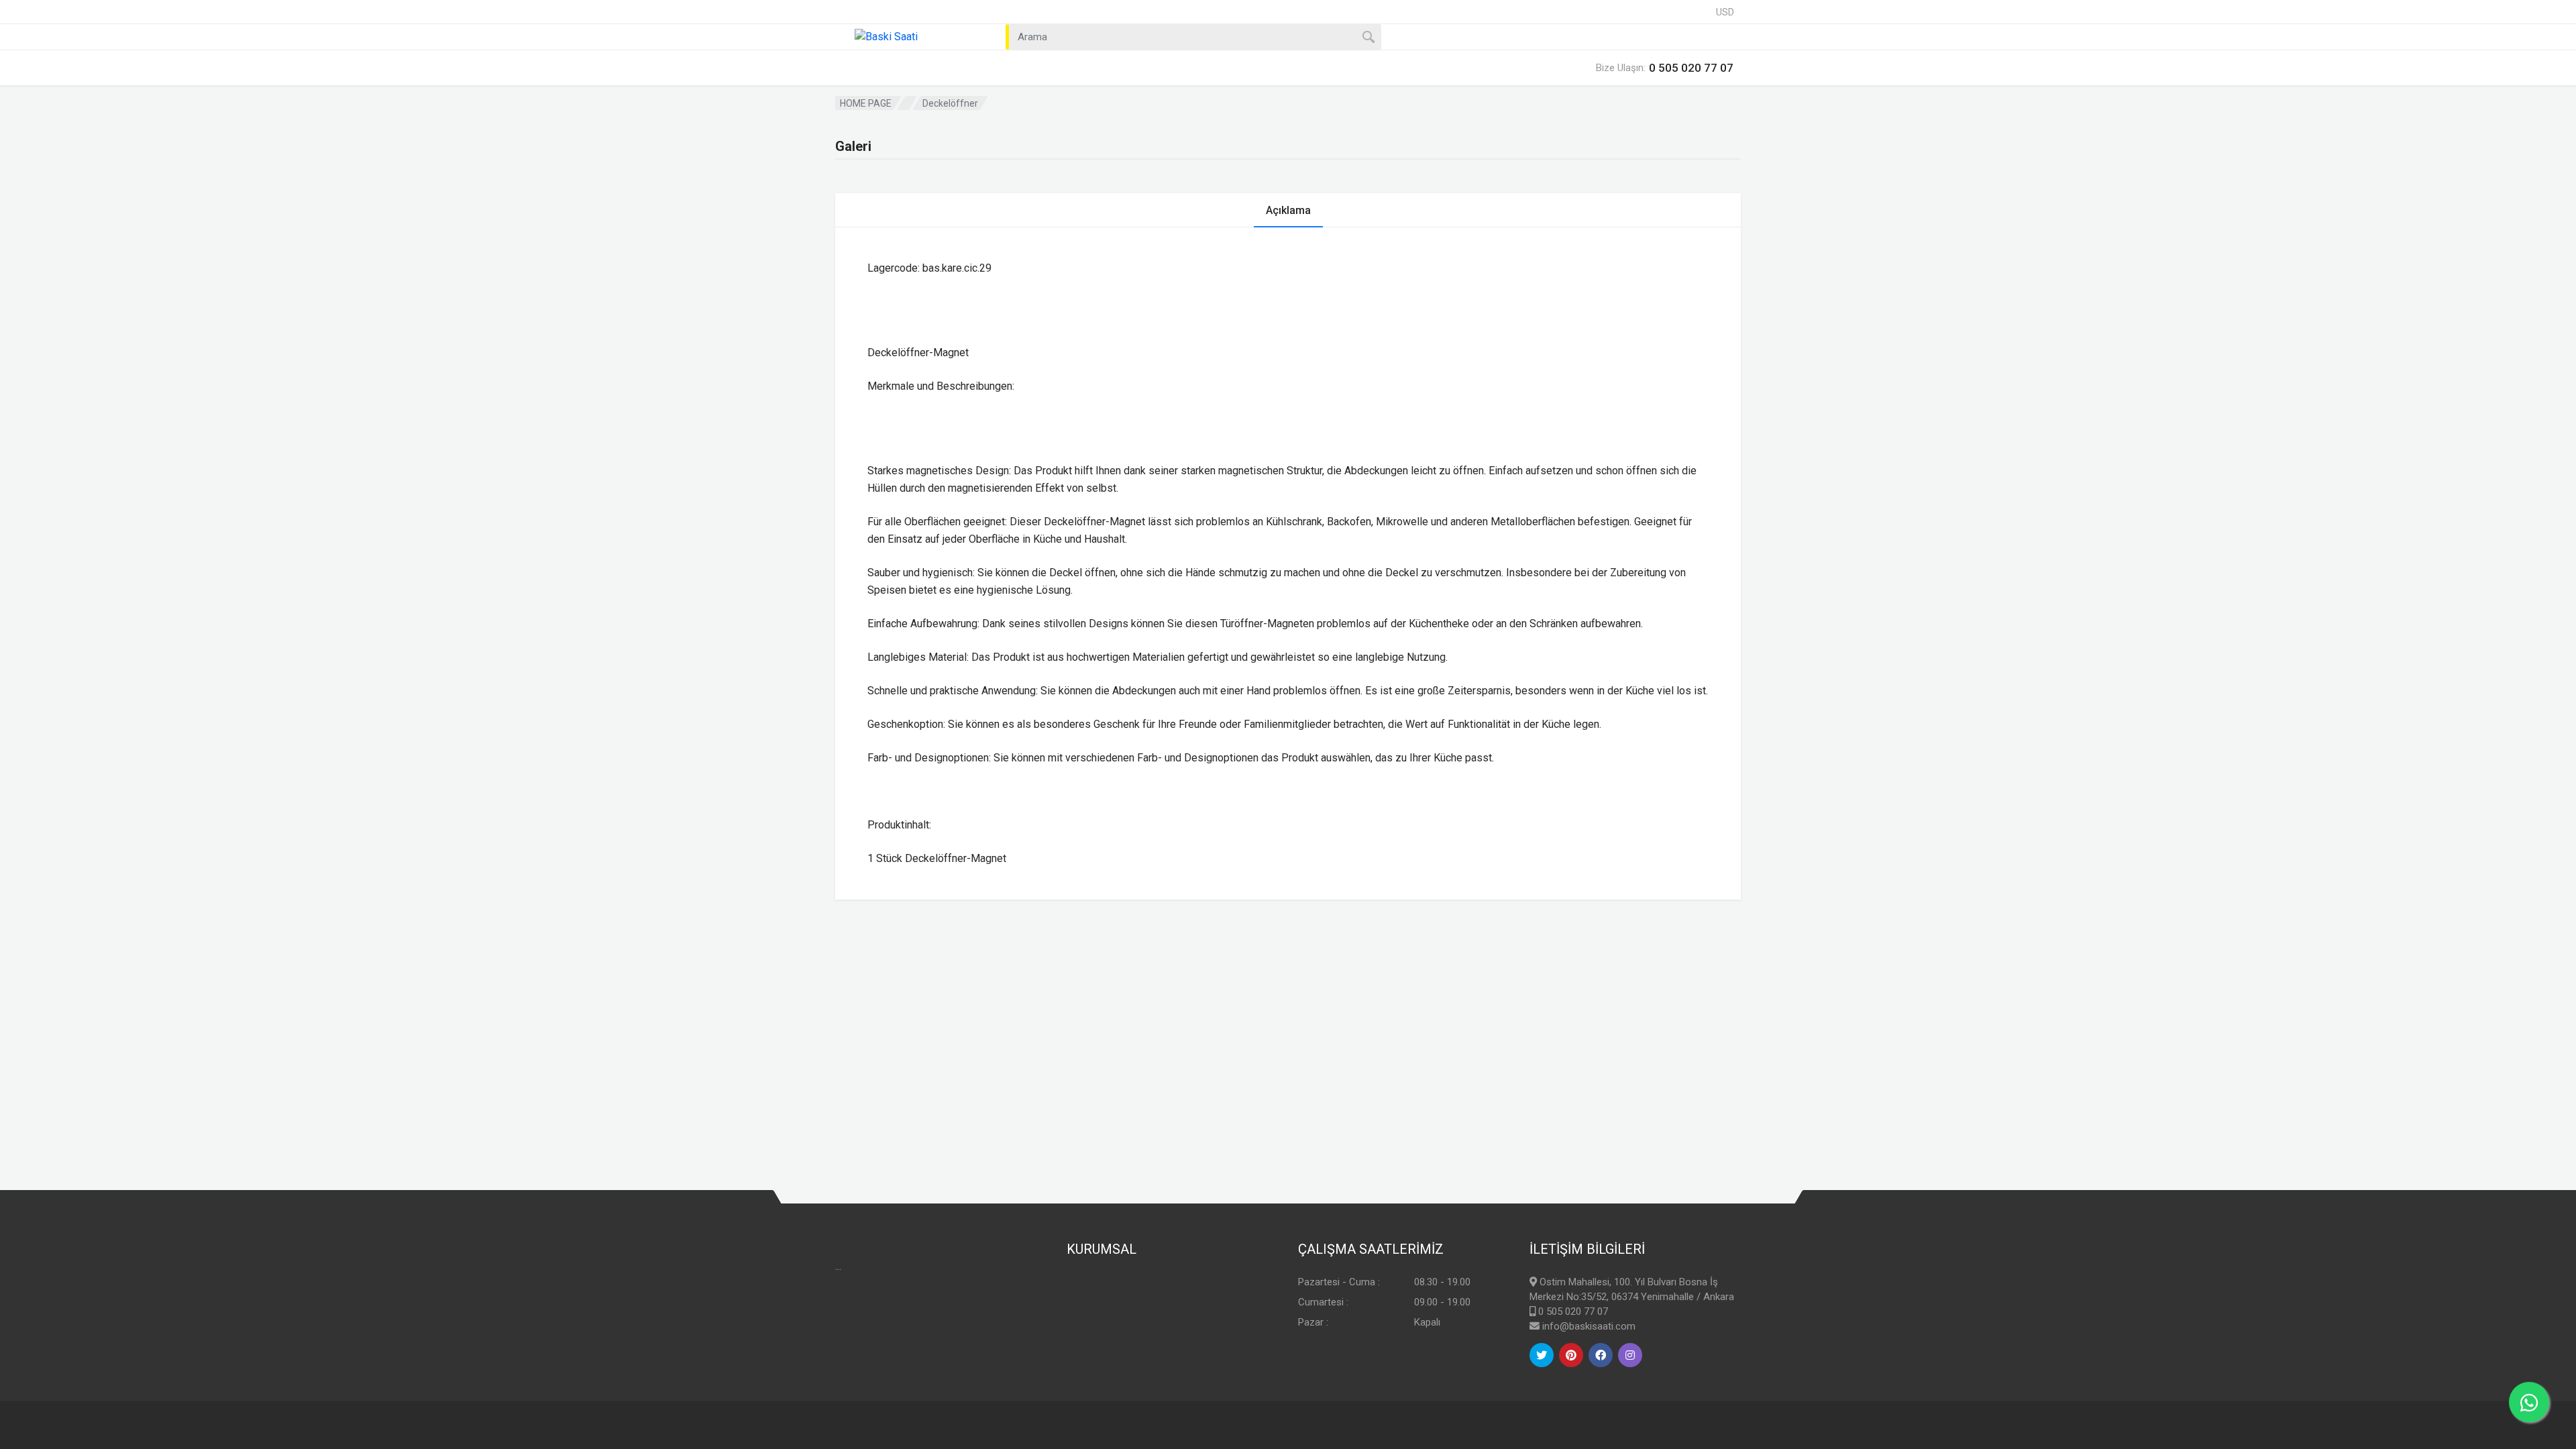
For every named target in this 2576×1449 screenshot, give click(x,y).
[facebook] (1601, 1355)
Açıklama (1288, 210)
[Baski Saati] (912, 37)
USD (1725, 12)
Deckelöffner (950, 103)
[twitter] (1542, 1355)
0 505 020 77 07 (1573, 1311)
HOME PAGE (866, 103)
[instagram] (1630, 1355)
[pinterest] (1571, 1355)
